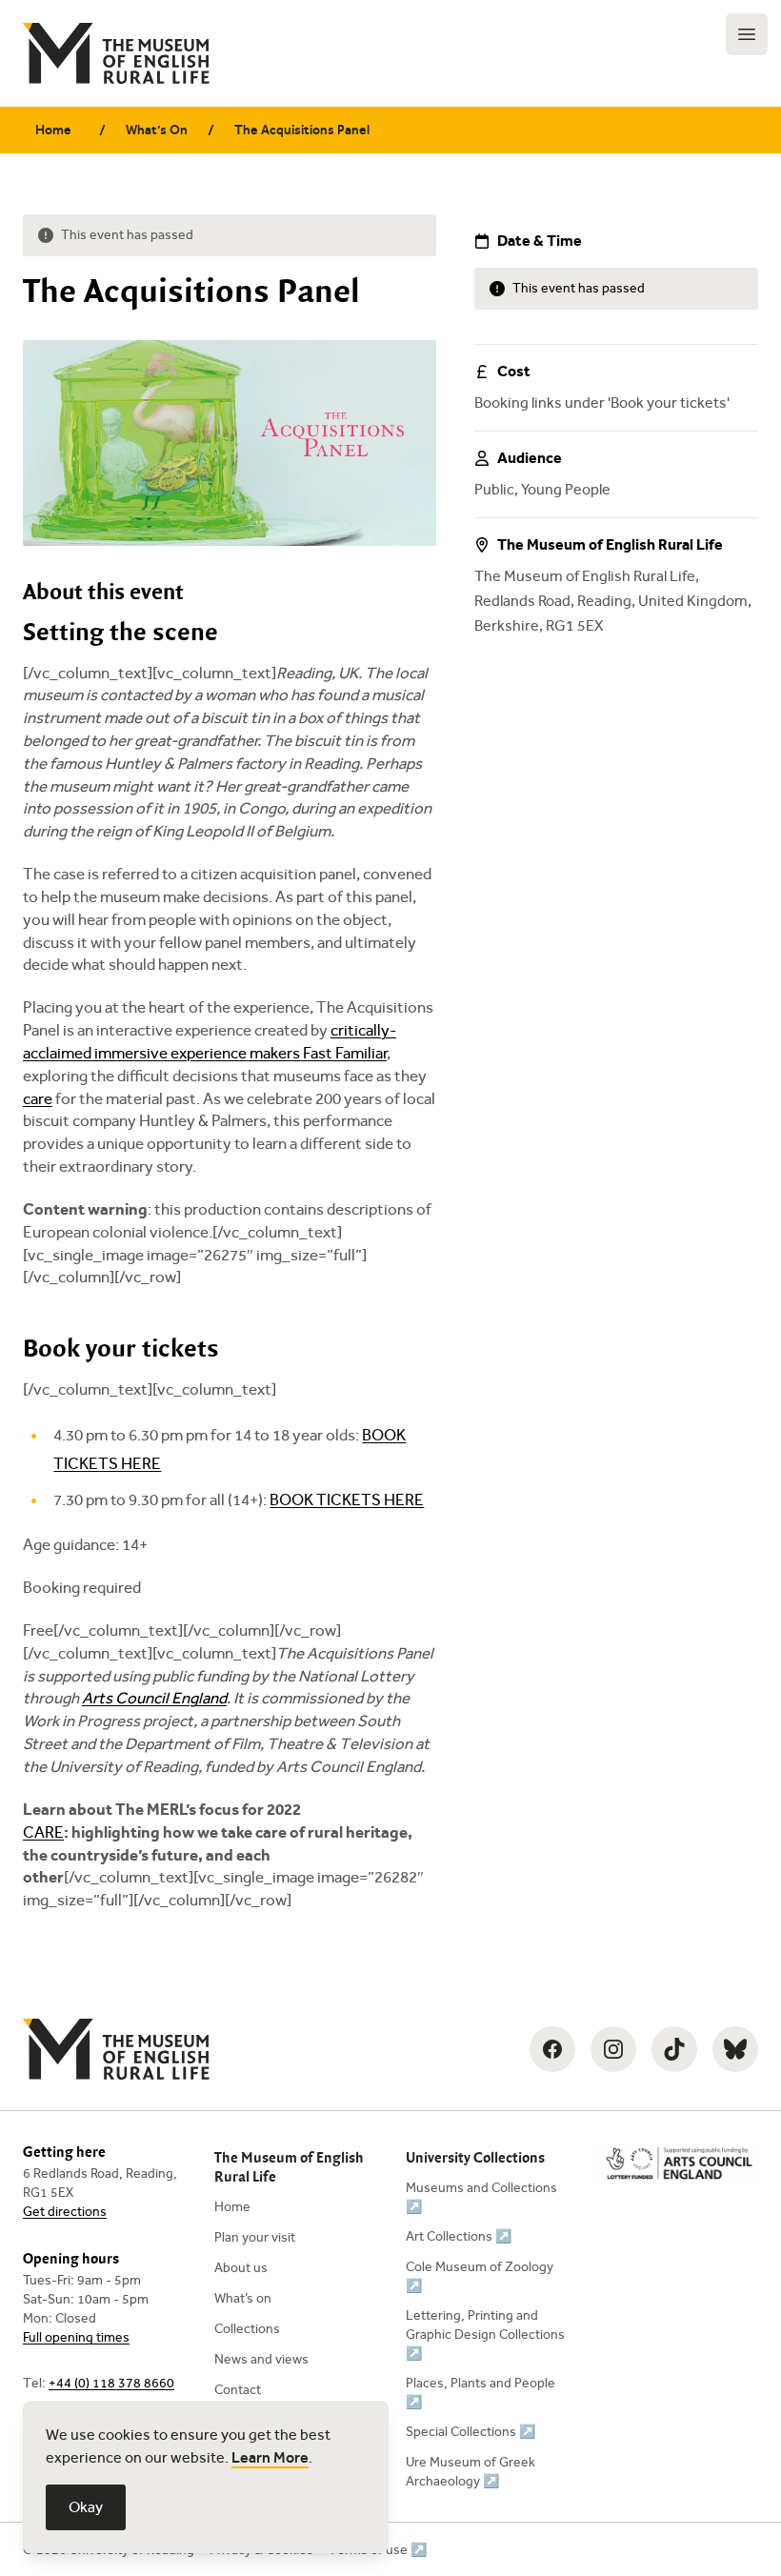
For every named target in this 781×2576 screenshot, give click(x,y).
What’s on (243, 2298)
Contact (238, 2390)
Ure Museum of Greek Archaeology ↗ (471, 2472)
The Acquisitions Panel (302, 130)
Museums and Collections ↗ (481, 2197)
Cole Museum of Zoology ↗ (480, 2276)
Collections (247, 2329)
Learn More (270, 2457)
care (38, 1099)
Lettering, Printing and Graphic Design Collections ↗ (485, 2334)
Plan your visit (255, 2237)
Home (53, 130)
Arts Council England (154, 1698)
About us (241, 2268)
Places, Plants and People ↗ (481, 2393)
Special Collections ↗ (471, 2432)
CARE (43, 1832)
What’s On (157, 130)
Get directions (65, 2212)
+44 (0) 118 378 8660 (111, 2383)
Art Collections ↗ (459, 2236)
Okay (86, 2507)
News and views (261, 2359)
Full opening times (76, 2337)
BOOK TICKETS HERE (347, 1500)
